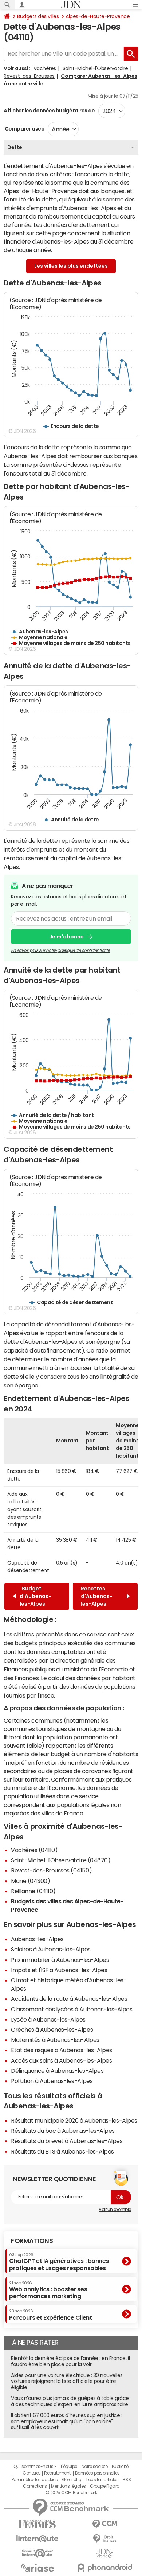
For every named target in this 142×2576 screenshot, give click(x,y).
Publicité (120, 2467)
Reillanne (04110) (33, 1891)
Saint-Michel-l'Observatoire (95, 68)
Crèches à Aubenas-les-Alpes (52, 2030)
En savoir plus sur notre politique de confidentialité (60, 950)
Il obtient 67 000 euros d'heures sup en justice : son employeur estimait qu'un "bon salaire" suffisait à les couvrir (66, 2421)
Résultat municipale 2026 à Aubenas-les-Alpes (74, 2120)
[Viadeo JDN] (105, 2553)
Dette (15, 147)
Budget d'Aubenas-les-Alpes (35, 1596)
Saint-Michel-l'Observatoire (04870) (61, 1860)
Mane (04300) (30, 1881)
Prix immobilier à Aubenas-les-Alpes (60, 1960)
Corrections (35, 2486)
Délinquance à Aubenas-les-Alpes (57, 2071)
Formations (32, 2241)
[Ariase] (37, 2568)
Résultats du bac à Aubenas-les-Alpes (63, 2131)
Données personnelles (97, 2473)
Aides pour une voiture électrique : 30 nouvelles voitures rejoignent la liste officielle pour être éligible (67, 2381)
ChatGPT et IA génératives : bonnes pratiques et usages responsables (59, 2262)
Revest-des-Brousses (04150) (51, 1870)
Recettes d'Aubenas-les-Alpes (97, 1596)
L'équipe (69, 2467)
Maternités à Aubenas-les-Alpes (55, 2040)
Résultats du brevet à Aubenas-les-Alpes (67, 2141)
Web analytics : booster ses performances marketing (48, 2290)
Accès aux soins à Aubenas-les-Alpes (61, 2060)
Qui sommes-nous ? (35, 2467)
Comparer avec (24, 129)
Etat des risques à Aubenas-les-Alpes (62, 2050)
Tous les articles (102, 2480)
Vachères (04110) (34, 1850)
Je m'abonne (66, 937)
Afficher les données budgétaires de (49, 111)
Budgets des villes (38, 16)
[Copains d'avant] (37, 2553)
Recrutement (57, 2473)
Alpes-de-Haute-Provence (98, 16)
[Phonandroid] (105, 2568)
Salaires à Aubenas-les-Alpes (51, 1949)
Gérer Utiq (72, 2480)
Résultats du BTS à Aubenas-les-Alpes (62, 2151)
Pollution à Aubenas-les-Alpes (52, 2081)
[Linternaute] (37, 2539)
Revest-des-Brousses (29, 76)
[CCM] (105, 2524)
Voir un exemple (115, 2210)
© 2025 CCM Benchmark (71, 2493)
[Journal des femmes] (37, 2524)
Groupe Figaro (105, 2486)
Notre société (95, 2467)
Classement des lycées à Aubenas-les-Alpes (72, 2009)
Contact (31, 2473)
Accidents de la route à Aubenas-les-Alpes (69, 1999)
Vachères (45, 68)
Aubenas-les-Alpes (37, 1939)
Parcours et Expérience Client (50, 2315)
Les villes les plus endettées (71, 266)
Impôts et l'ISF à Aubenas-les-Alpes (59, 1970)
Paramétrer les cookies (35, 2480)
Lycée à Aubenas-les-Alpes (48, 2019)
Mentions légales (68, 2486)
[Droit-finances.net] (105, 2539)
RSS (127, 2480)
